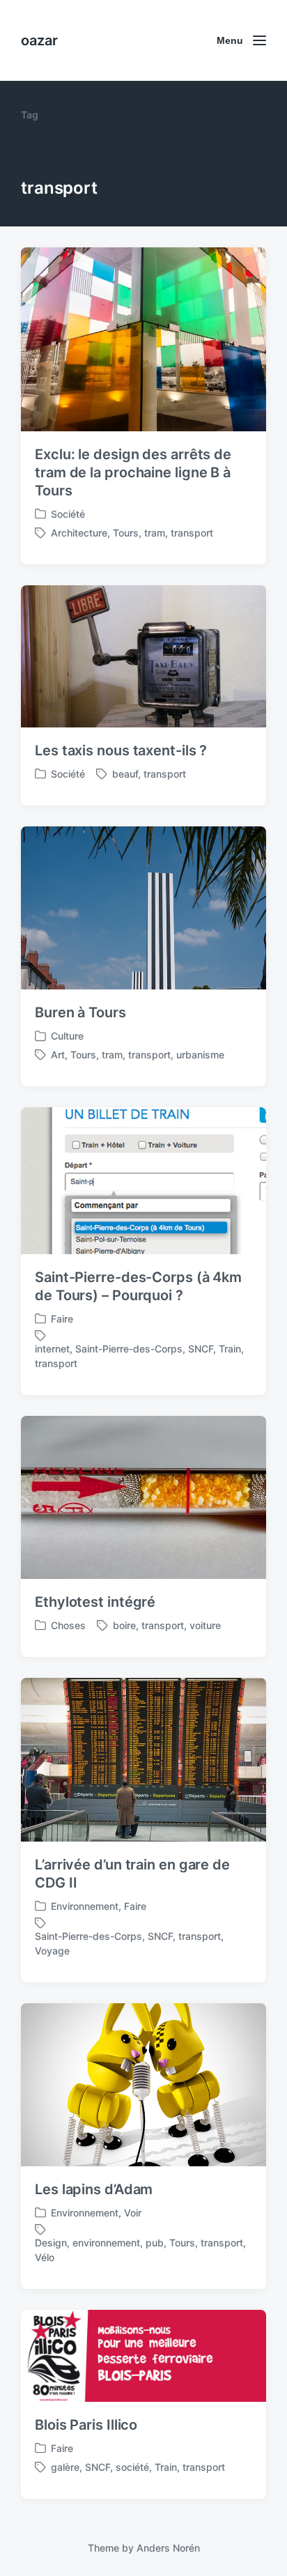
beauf (125, 774)
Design (51, 2243)
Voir (133, 2213)
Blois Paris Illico (86, 2425)
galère (65, 2467)
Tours (126, 533)
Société (68, 514)
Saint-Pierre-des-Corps (129, 1349)
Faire (62, 1319)
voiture (205, 1625)
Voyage (52, 1951)
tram (155, 533)
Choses (68, 1625)
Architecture (79, 533)
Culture (67, 1036)
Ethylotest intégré (95, 1602)
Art (58, 1055)
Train (230, 1349)
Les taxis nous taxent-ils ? (121, 750)
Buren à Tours (80, 1012)
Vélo (45, 2257)
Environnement (85, 1906)
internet (52, 1349)
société (132, 2467)
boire (124, 1625)
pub (155, 2243)
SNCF (201, 1349)
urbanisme (200, 1055)
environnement (106, 2243)
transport (192, 533)
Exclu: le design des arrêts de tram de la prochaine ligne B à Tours (133, 472)
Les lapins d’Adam (94, 2189)
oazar (39, 40)
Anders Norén (168, 2548)
